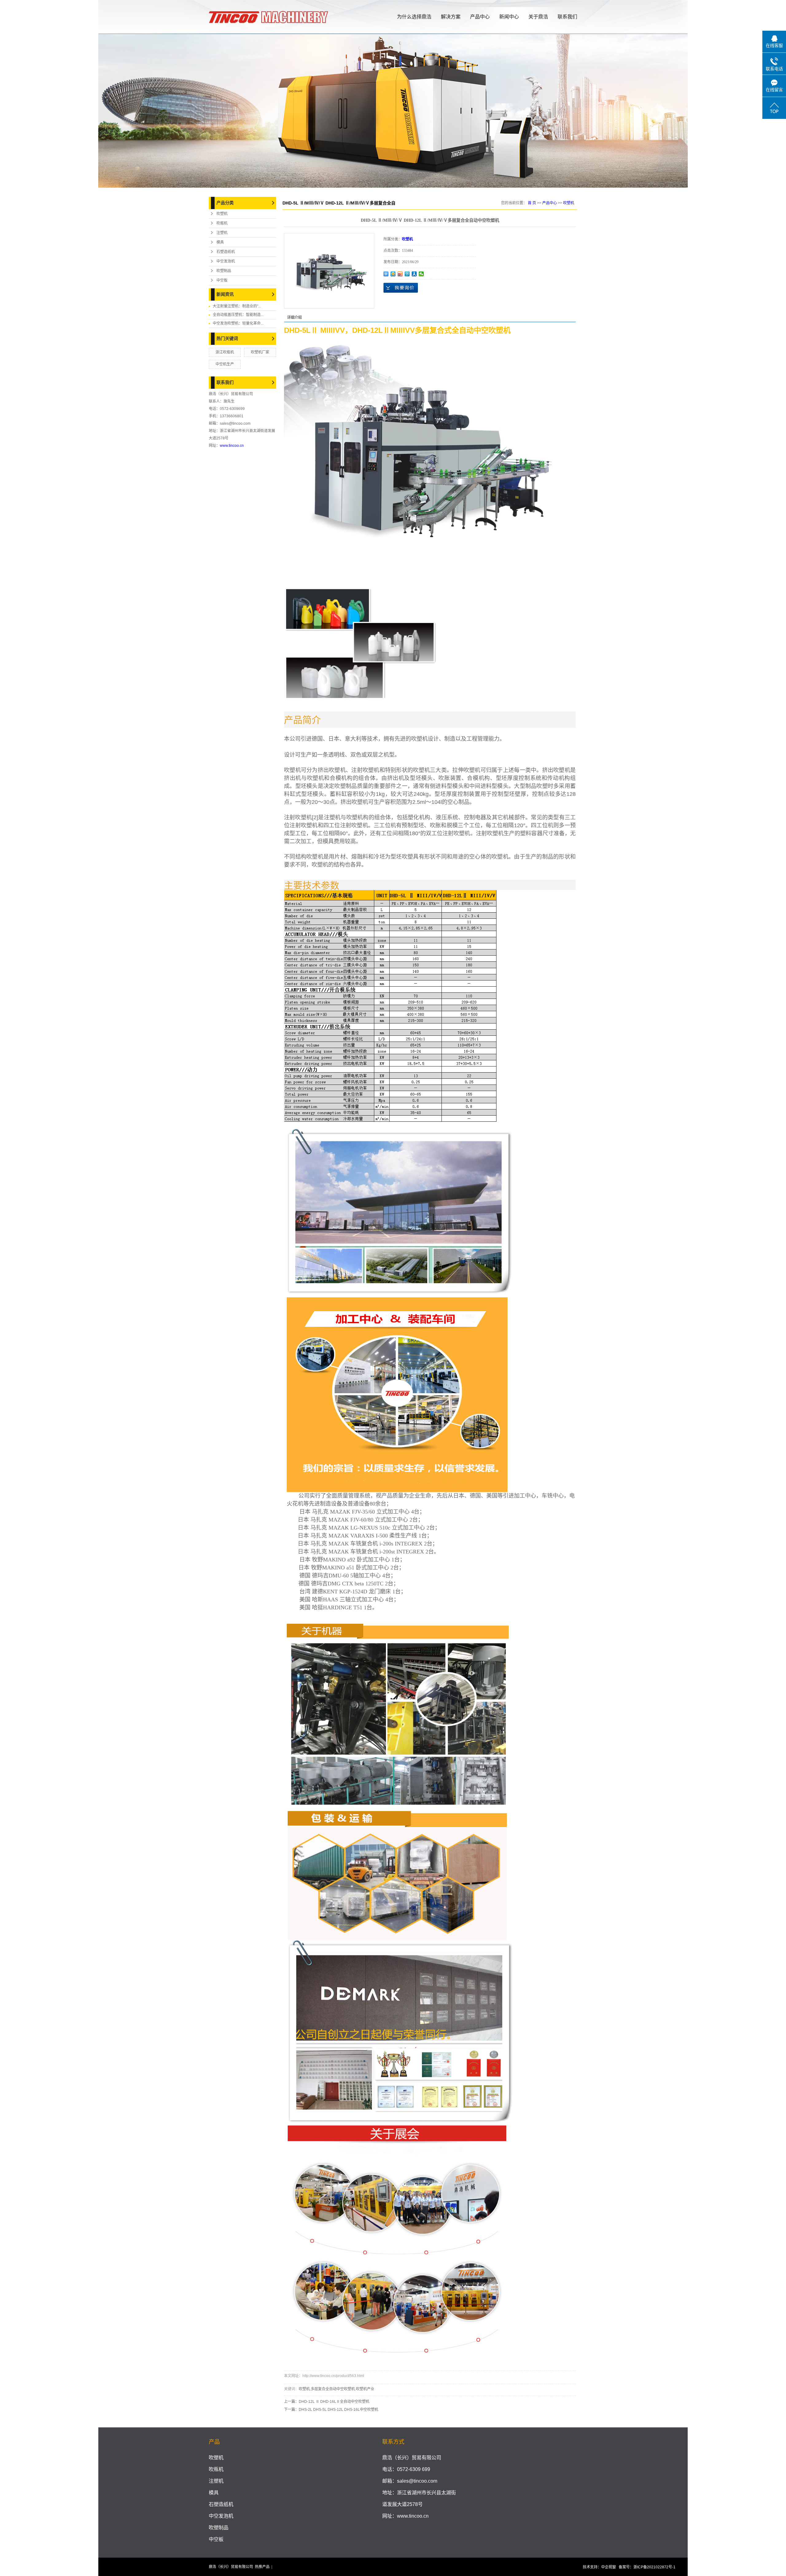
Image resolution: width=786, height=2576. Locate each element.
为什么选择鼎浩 (414, 17)
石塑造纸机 (226, 252)
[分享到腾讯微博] (407, 274)
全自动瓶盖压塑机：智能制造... (238, 315)
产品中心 (480, 17)
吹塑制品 (224, 271)
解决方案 (451, 17)
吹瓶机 (222, 223)
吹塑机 (222, 214)
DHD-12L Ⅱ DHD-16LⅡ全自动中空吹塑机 (334, 2402)
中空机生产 (225, 364)
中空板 (222, 280)
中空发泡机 (226, 261)
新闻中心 (509, 17)
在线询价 (401, 288)
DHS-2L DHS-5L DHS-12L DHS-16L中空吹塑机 (339, 2410)
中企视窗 (609, 2567)
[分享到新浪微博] (400, 274)
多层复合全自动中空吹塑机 (333, 2389)
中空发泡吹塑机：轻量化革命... (238, 323)
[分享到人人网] (414, 274)
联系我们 (567, 17)
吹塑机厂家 (260, 352)
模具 (220, 242)
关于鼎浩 (538, 17)
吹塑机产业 (365, 2389)
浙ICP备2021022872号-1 (654, 2567)
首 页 (532, 203)
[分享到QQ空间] (393, 274)
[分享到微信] (421, 274)
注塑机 (222, 233)
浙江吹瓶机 (225, 352)
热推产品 (262, 2567)
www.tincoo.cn (232, 446)
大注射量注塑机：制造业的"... (237, 306)
